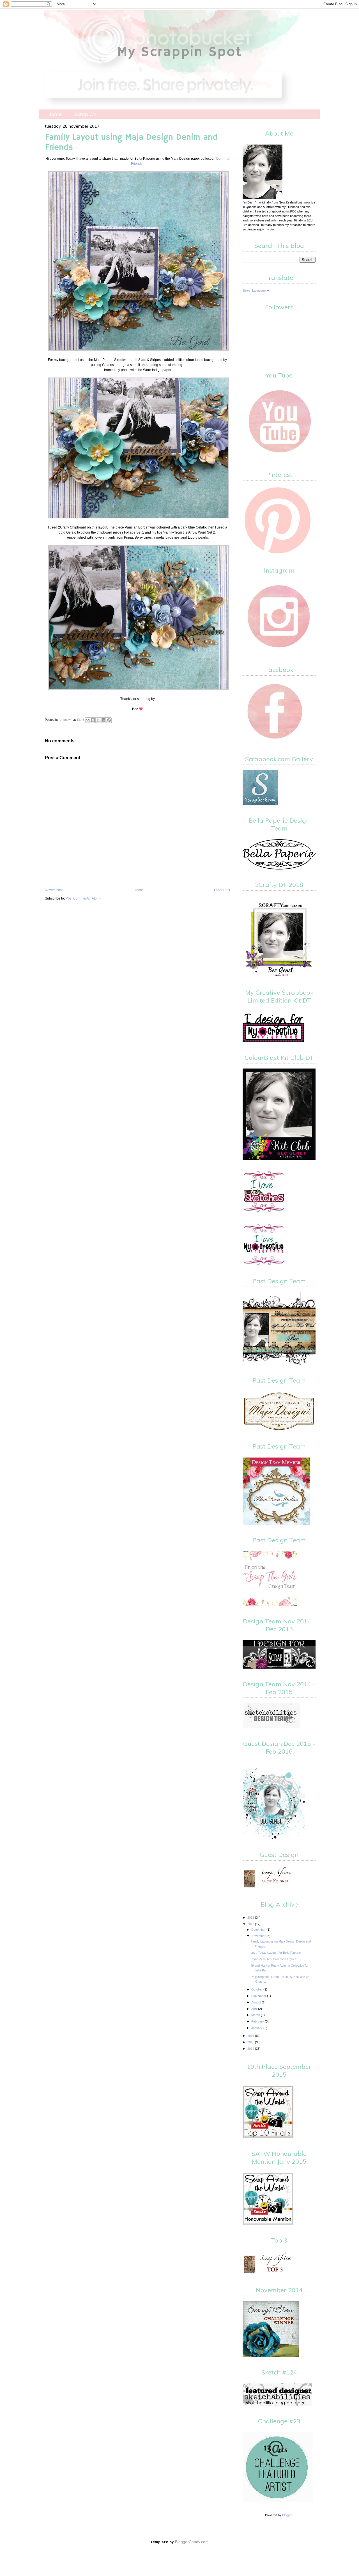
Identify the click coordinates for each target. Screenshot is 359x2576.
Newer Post (54, 890)
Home (55, 114)
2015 (251, 2042)
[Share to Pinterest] (109, 720)
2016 (251, 2036)
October (257, 1989)
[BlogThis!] (93, 720)
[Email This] (88, 720)
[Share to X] (98, 720)
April (255, 2009)
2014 (251, 2049)
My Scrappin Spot (180, 52)
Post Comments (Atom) (83, 898)
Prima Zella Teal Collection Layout (273, 1959)
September (259, 1996)
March (256, 2015)
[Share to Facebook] (103, 720)
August (256, 2002)
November (259, 1936)
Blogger (287, 2515)
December (259, 1930)
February (258, 2021)
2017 (251, 1924)
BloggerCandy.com (192, 2542)
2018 (251, 1918)
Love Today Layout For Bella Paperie (276, 1953)
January (257, 2028)
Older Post (222, 890)
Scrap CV (85, 114)
